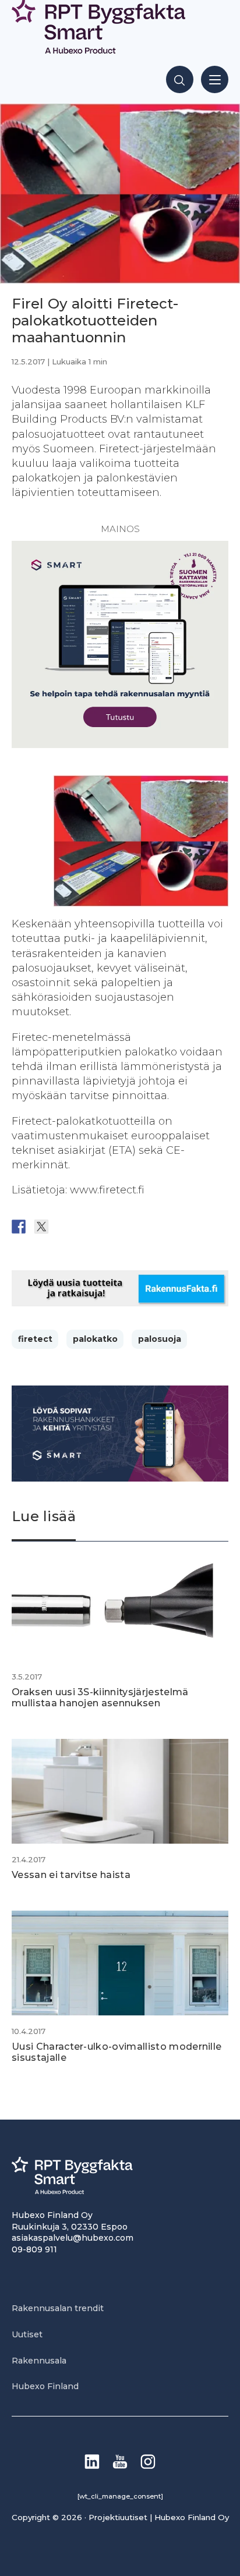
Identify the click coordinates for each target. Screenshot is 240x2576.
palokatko (95, 1339)
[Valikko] (215, 79)
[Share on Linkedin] (110, 1227)
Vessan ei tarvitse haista (71, 1875)
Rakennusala (39, 2361)
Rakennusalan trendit (58, 2308)
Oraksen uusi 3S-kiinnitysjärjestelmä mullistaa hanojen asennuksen (100, 1698)
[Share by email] (132, 1227)
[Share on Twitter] (41, 1227)
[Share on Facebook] (19, 1227)
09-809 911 (34, 2249)
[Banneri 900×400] (120, 1478)
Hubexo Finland (45, 2386)
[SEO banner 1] (120, 745)
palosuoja (160, 1339)
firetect (35, 1339)
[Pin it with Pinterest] (87, 1227)
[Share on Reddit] (64, 1227)
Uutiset (27, 2334)
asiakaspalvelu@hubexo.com (73, 2238)
